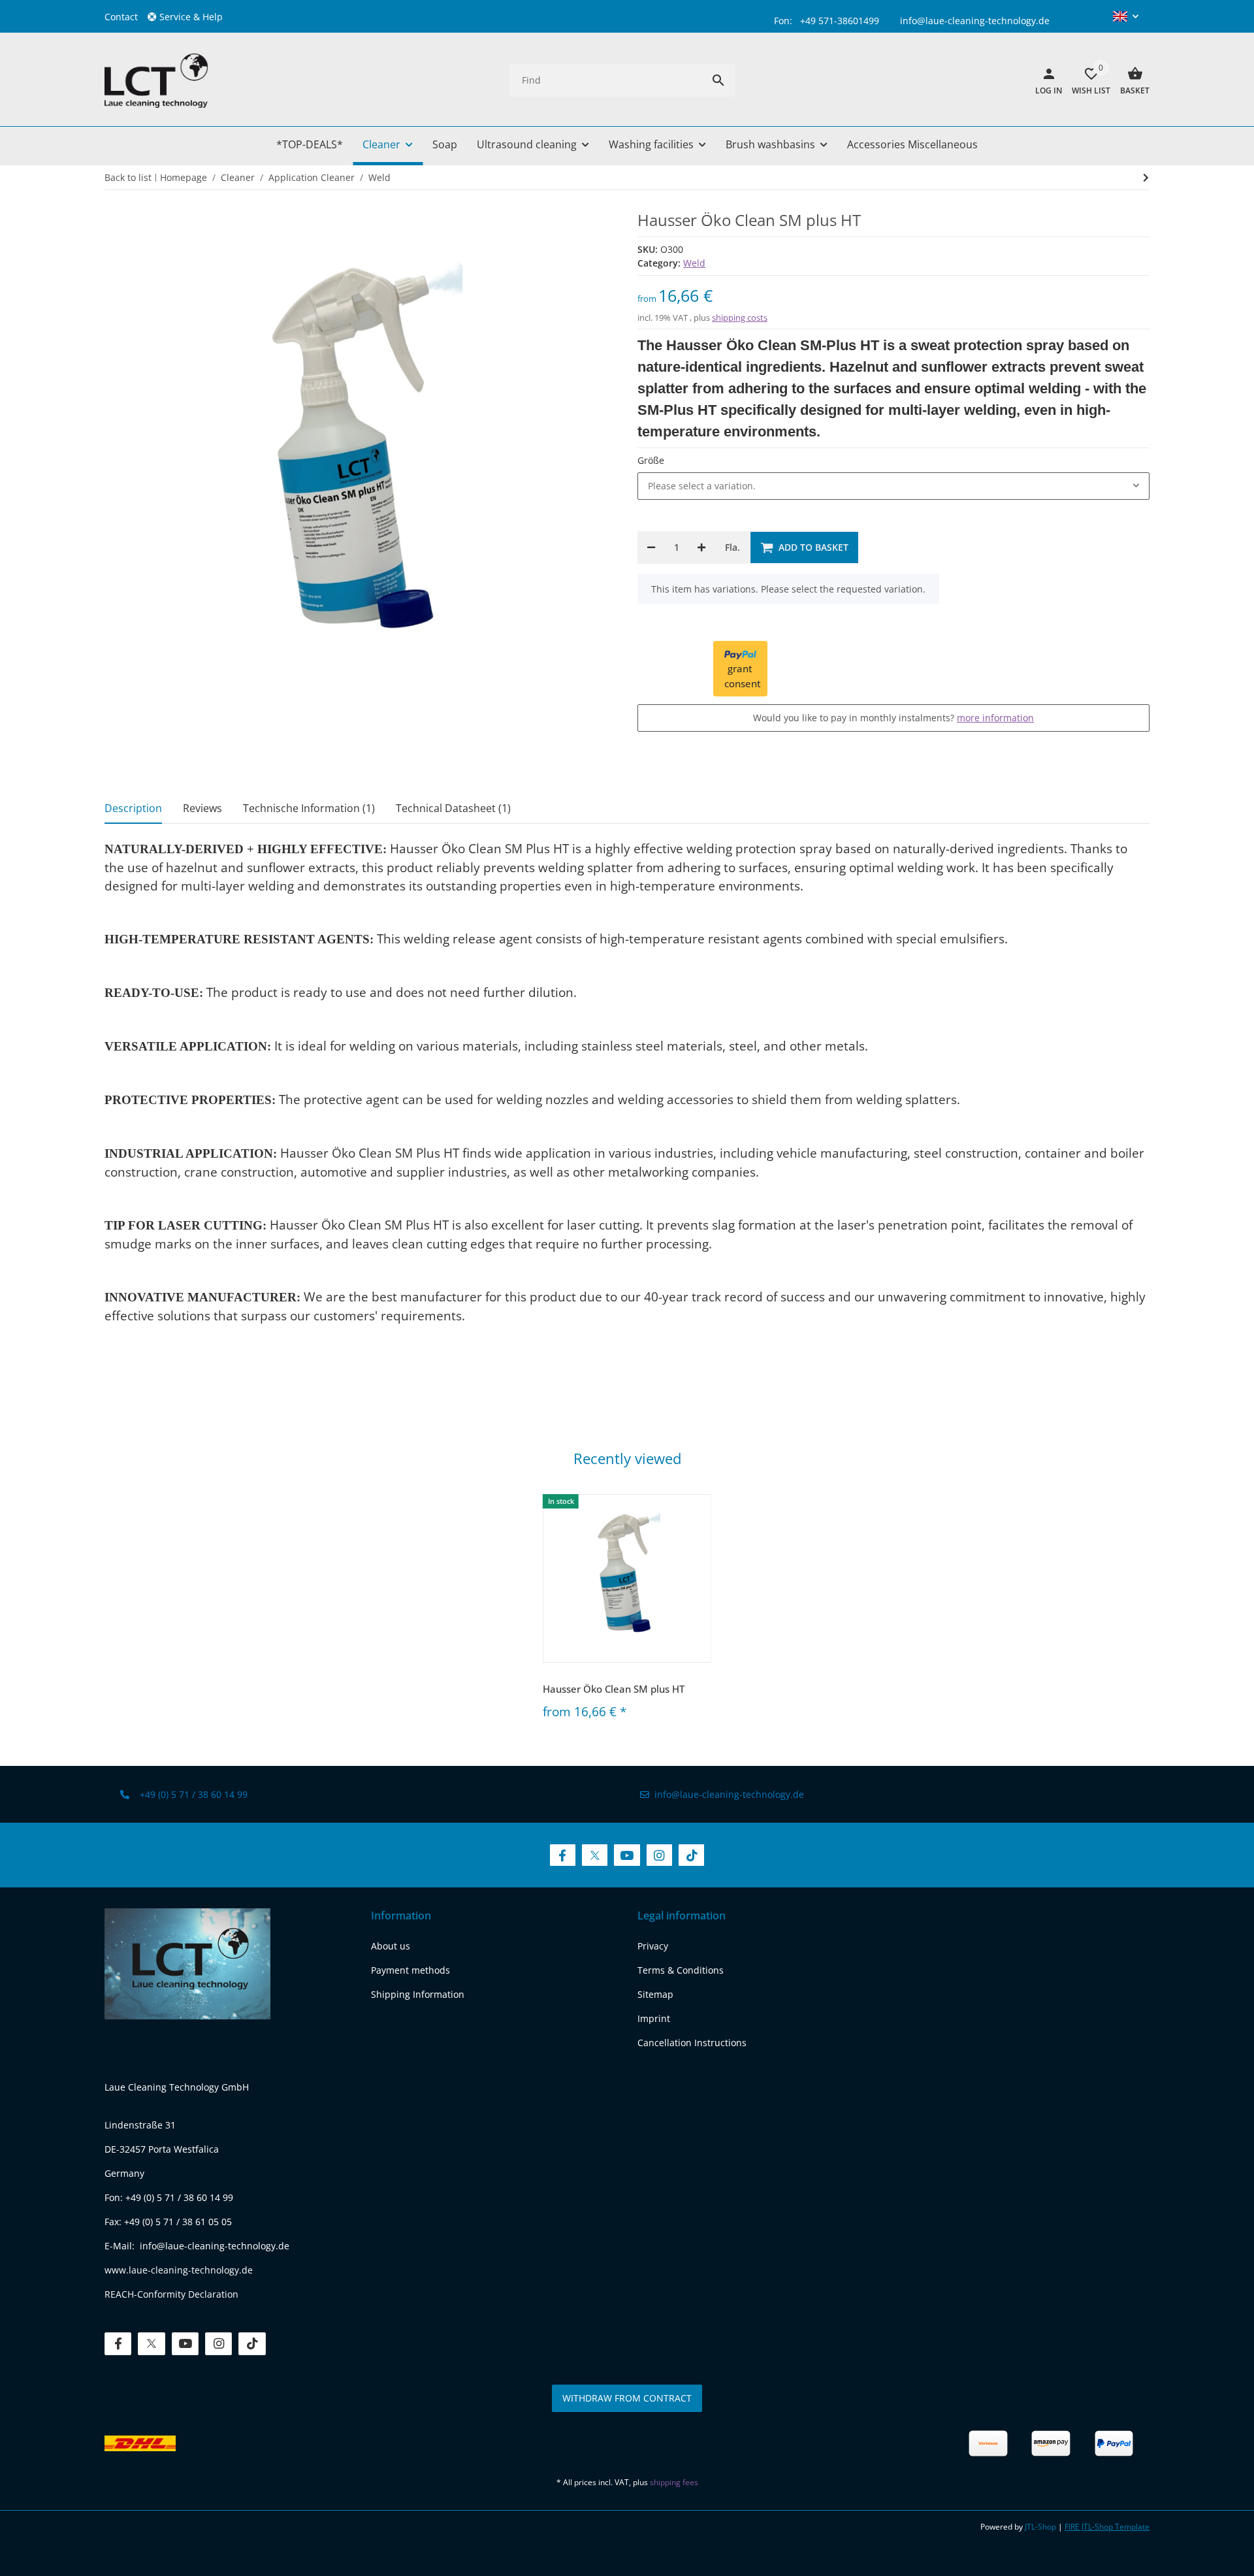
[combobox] (893, 486)
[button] (190, 17)
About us (391, 1946)
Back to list (128, 177)
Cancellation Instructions (692, 2043)
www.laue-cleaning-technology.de (179, 2270)
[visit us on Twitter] (595, 1855)
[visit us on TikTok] (691, 1855)
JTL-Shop (1041, 2527)
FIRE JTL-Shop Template (1107, 2527)
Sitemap (655, 1994)
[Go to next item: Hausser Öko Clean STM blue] (1146, 178)
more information (995, 718)
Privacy (653, 1946)
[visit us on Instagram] (659, 1855)
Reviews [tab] (202, 808)
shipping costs (740, 318)
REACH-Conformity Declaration (171, 2294)
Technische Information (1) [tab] (309, 808)
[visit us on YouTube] (627, 1855)
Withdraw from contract (627, 2398)
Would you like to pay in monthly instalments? (893, 718)
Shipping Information (418, 1994)
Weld (694, 263)
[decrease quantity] (651, 547)
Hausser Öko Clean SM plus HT (614, 1689)
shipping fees (674, 2482)
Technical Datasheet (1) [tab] (453, 808)
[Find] (718, 80)
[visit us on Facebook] (563, 1855)
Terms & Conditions (681, 1970)
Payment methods (410, 1970)
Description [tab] (133, 808)
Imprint (654, 2018)
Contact (121, 17)
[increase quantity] (701, 547)
